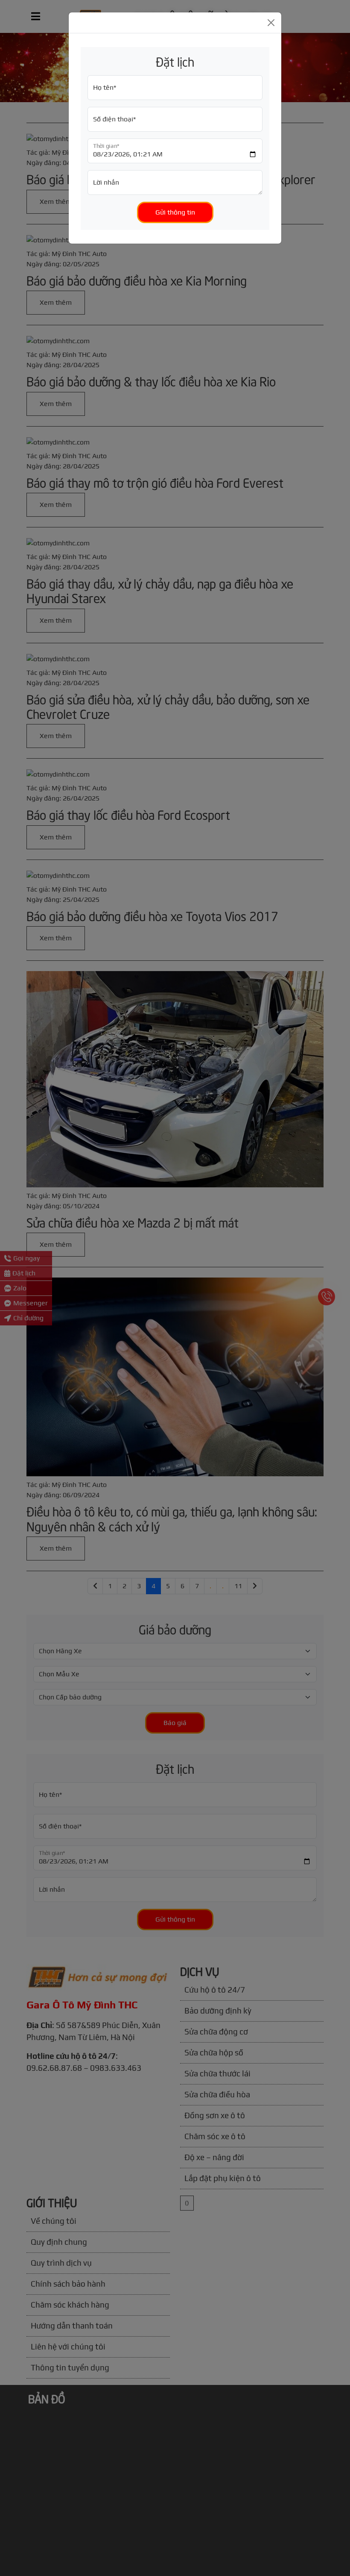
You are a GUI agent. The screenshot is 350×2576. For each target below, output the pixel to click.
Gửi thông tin (175, 212)
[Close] (271, 23)
